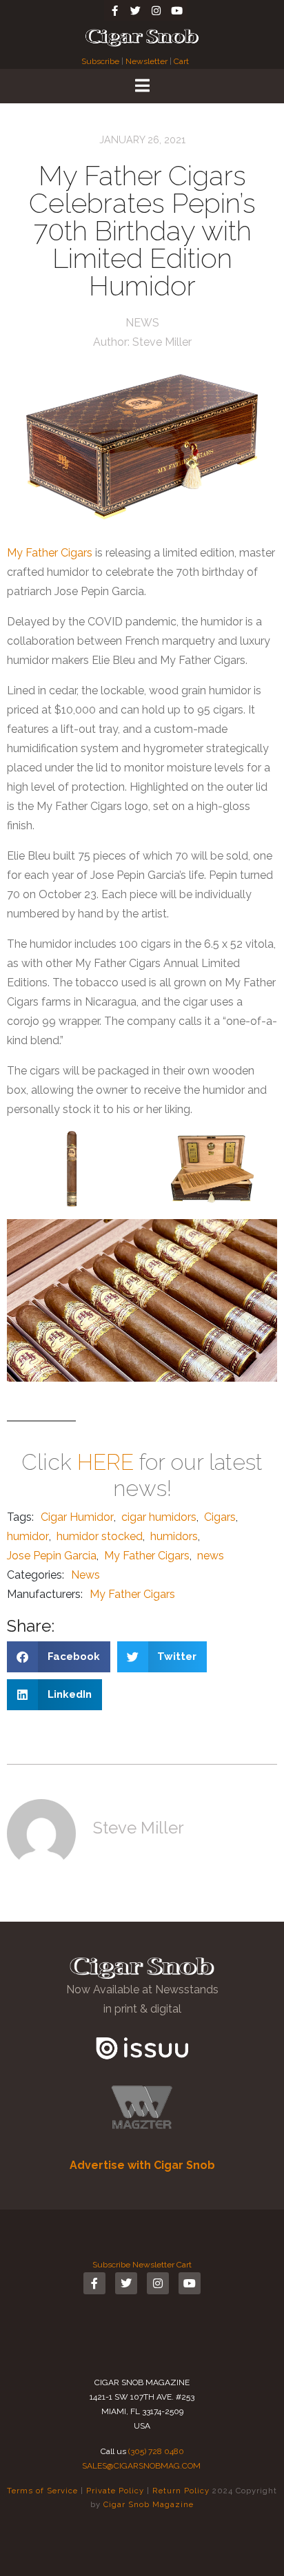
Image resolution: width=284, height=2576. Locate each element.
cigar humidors (159, 1517)
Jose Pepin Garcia (52, 1556)
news (211, 1556)
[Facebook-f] (114, 10)
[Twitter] (135, 10)
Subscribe (101, 61)
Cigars (220, 1517)
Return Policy (181, 2491)
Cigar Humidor (77, 1517)
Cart (181, 61)
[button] (59, 1657)
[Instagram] (156, 10)
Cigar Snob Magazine (149, 2504)
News (142, 323)
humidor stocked (100, 1536)
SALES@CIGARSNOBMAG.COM (141, 2466)
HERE (105, 1462)
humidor (28, 1536)
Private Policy (115, 2491)
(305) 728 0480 (156, 2451)
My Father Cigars (50, 553)
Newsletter (146, 61)
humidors (174, 1536)
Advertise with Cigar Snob (142, 2165)
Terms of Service (42, 2491)
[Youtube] (176, 10)
